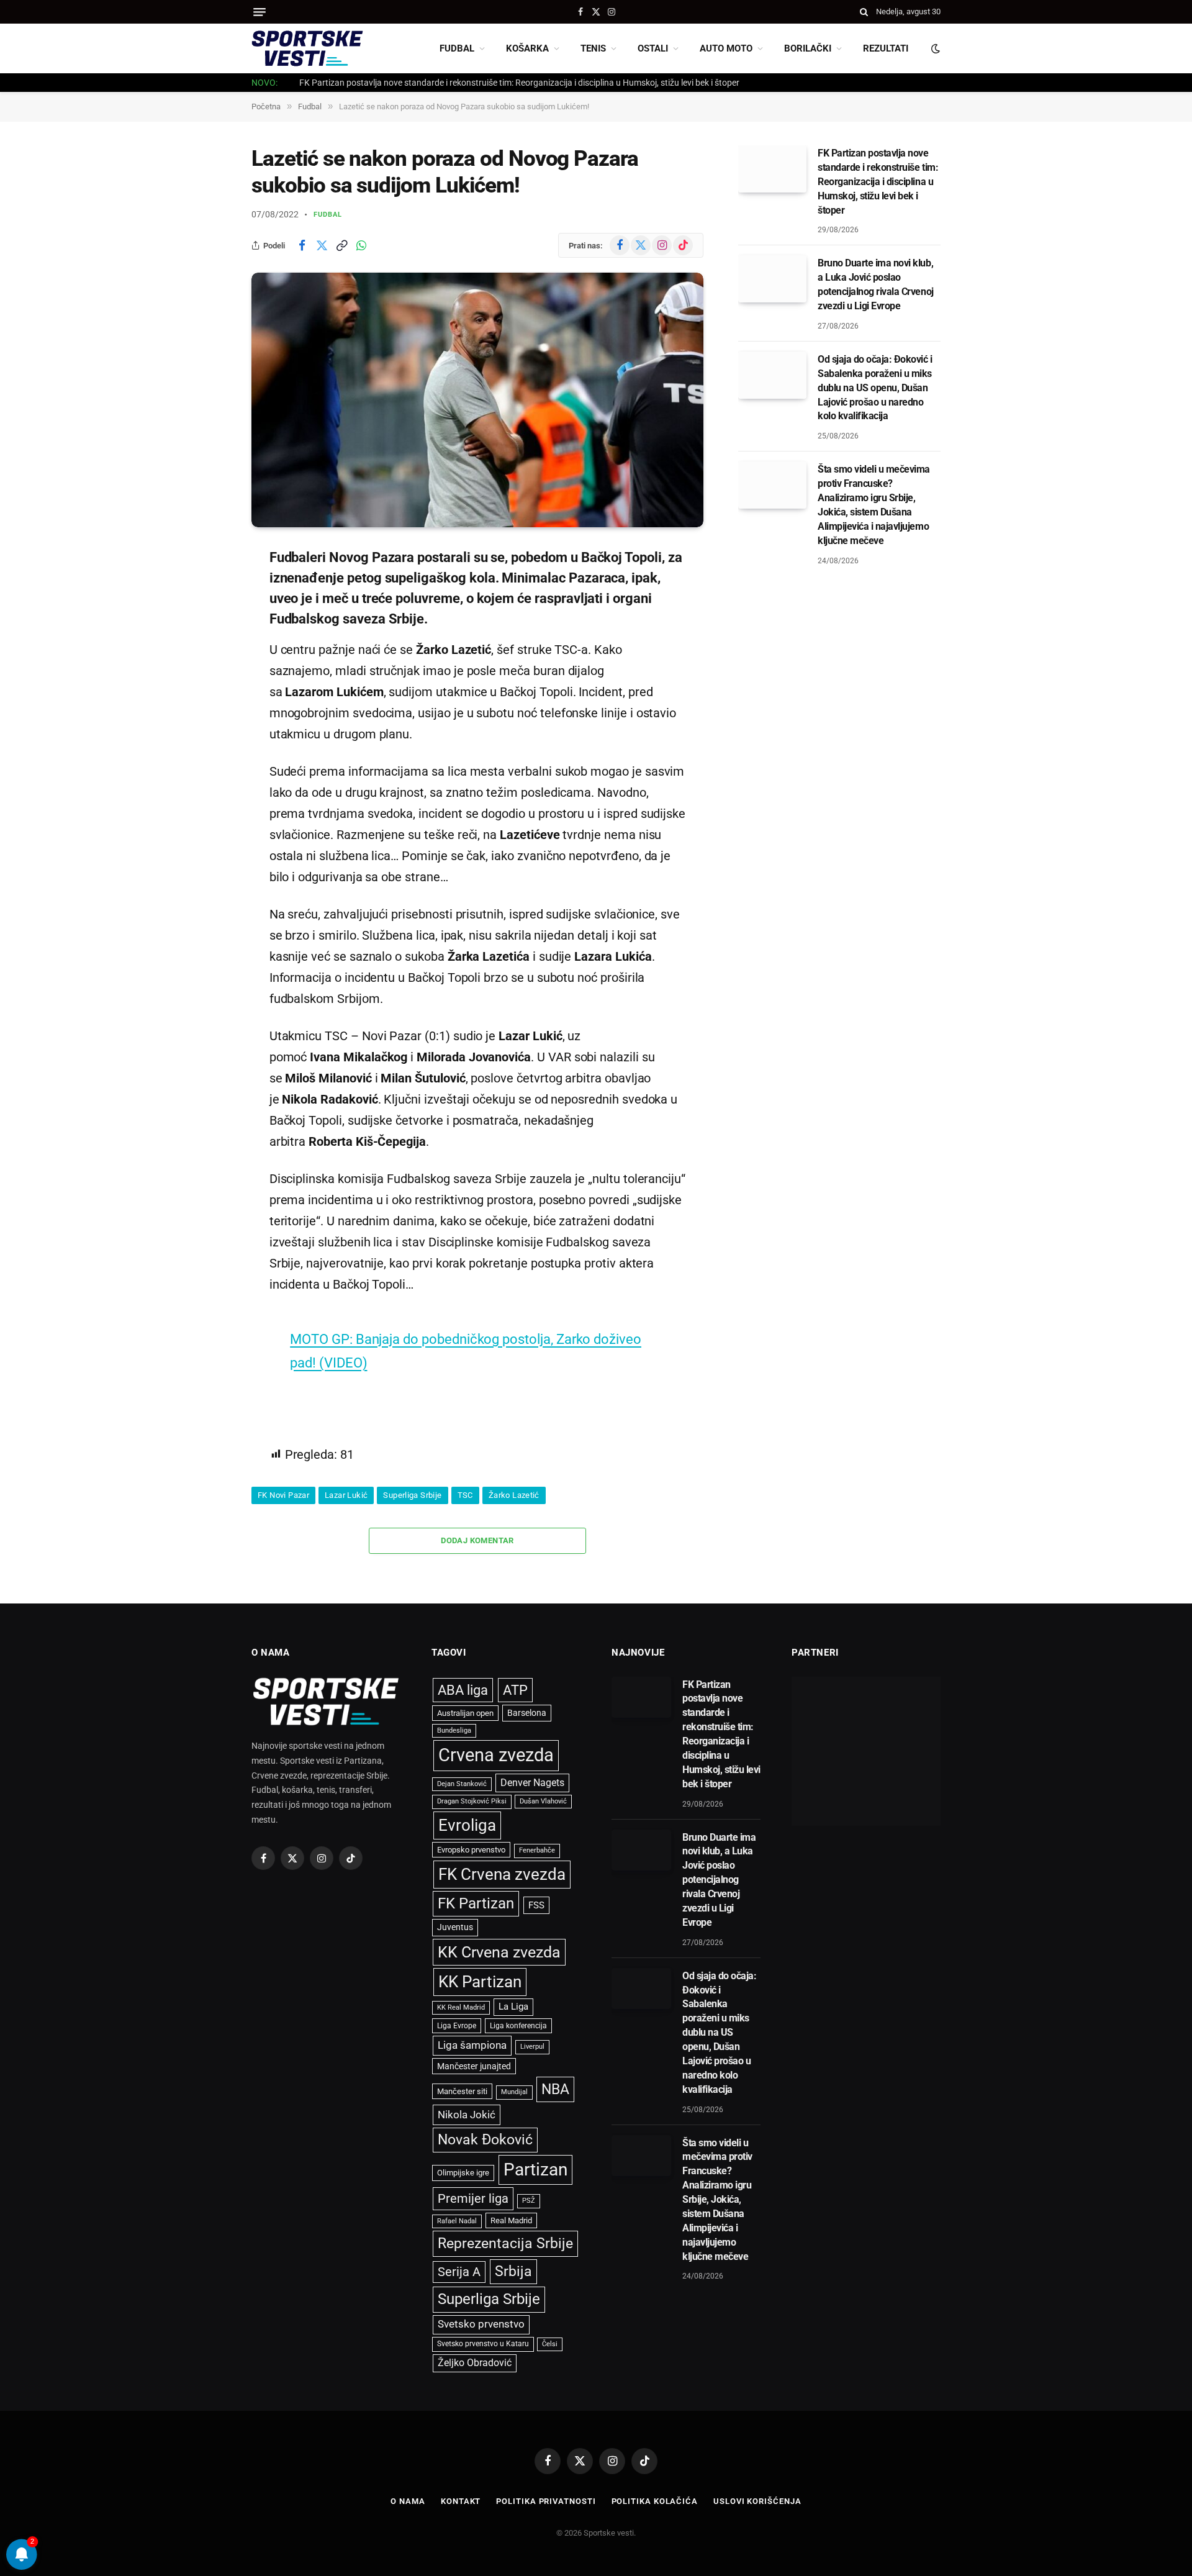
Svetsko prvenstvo (481, 2324)
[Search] (864, 12)
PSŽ (529, 2201)
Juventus (455, 1927)
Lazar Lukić (346, 1495)
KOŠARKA (527, 48)
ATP (515, 1690)
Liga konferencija (518, 2026)
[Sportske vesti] (307, 48)
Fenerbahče (537, 1850)
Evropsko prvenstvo (471, 1850)
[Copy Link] (341, 245)
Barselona (527, 1713)
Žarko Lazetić (514, 1495)
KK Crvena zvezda (499, 1952)
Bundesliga (454, 1730)
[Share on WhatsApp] (361, 245)
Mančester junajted (474, 2066)
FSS (536, 1905)
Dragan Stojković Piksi (472, 1801)
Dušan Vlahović (543, 1801)
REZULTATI (886, 48)
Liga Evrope (457, 2026)
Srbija (513, 2271)
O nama (408, 2501)
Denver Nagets (532, 1783)
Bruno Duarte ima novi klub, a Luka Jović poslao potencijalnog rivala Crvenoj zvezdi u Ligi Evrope (876, 284)
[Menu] (260, 12)
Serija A (459, 2272)
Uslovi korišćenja (757, 2501)
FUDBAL (457, 48)
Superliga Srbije (412, 1495)
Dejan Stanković (462, 1784)
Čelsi (550, 2344)
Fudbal (328, 215)
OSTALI (653, 48)
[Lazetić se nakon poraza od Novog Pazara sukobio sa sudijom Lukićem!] (477, 400)
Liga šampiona (472, 2045)
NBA (555, 2089)
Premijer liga (473, 2198)
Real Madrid (511, 2220)
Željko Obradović (475, 2363)
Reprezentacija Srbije (505, 2243)
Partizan (535, 2170)
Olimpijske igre (463, 2173)
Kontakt (461, 2501)
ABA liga (463, 1690)
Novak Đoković (485, 2140)
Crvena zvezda (496, 1755)
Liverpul (532, 2047)
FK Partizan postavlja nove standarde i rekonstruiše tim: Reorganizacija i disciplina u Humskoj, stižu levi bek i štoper (519, 83)
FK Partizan (476, 1903)
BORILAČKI (808, 48)
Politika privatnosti (546, 2501)
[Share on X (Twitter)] (322, 245)
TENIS (593, 48)
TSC (465, 1495)
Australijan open (465, 1713)
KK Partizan (480, 1982)
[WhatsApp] (208, 683)
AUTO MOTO (726, 48)
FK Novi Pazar (283, 1495)
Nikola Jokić (467, 2115)
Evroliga (467, 1825)
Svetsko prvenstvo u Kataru (483, 2344)
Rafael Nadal (457, 2221)
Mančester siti (462, 2091)
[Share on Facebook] (302, 245)
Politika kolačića (655, 2501)
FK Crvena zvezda (502, 1874)
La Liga (513, 2007)
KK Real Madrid (461, 2007)
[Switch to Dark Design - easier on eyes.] (934, 48)
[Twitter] (208, 620)
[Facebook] (208, 588)
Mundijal (514, 2092)
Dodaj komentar (477, 1540)
